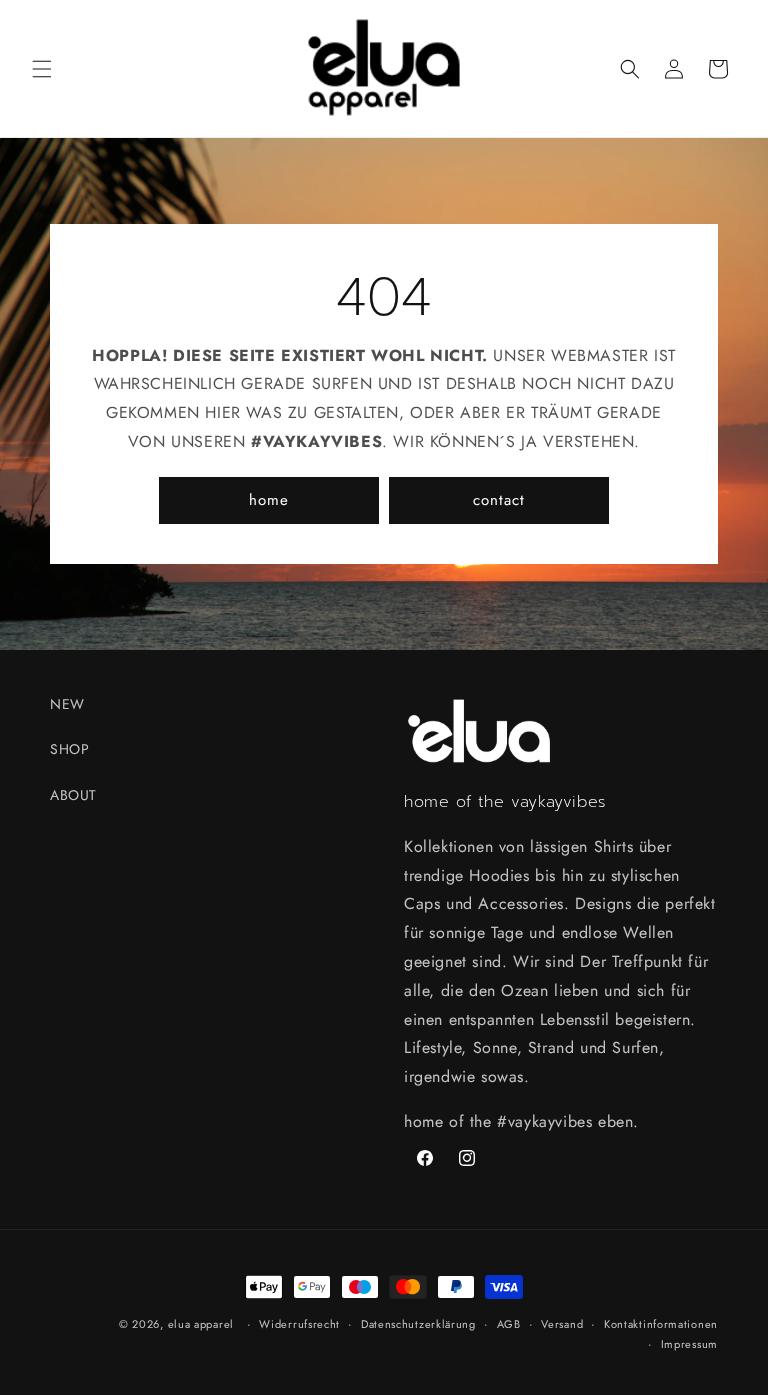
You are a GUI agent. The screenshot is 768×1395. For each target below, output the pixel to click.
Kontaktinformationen (661, 1324)
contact (499, 501)
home (269, 501)
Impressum (689, 1344)
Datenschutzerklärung (418, 1324)
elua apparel (201, 1324)
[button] (42, 69)
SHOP (69, 749)
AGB (509, 1324)
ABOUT (73, 795)
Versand (562, 1324)
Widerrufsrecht (299, 1324)
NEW (67, 704)
